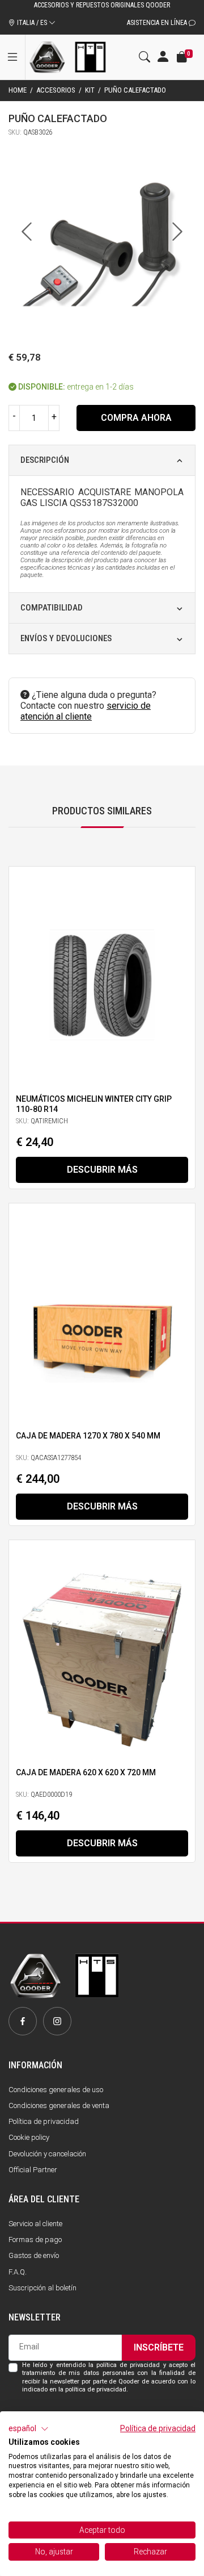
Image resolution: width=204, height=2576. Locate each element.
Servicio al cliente (35, 2224)
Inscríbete (159, 2347)
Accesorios (56, 90)
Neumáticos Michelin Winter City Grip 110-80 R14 (94, 1104)
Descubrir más (102, 1170)
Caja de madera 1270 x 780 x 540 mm (88, 1436)
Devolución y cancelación (47, 2154)
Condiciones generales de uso (56, 2090)
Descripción (45, 460)
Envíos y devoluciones (66, 638)
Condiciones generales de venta (59, 2105)
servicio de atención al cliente (86, 711)
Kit (90, 90)
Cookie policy (29, 2137)
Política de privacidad (44, 2121)
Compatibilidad (52, 608)
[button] (29, 2429)
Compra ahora (136, 418)
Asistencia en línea (158, 23)
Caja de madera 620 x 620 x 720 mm (86, 1772)
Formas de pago (35, 2240)
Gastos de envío (34, 2255)
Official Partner (33, 2170)
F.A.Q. (18, 2272)
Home (18, 90)
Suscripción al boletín (42, 2288)
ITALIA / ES (32, 23)
